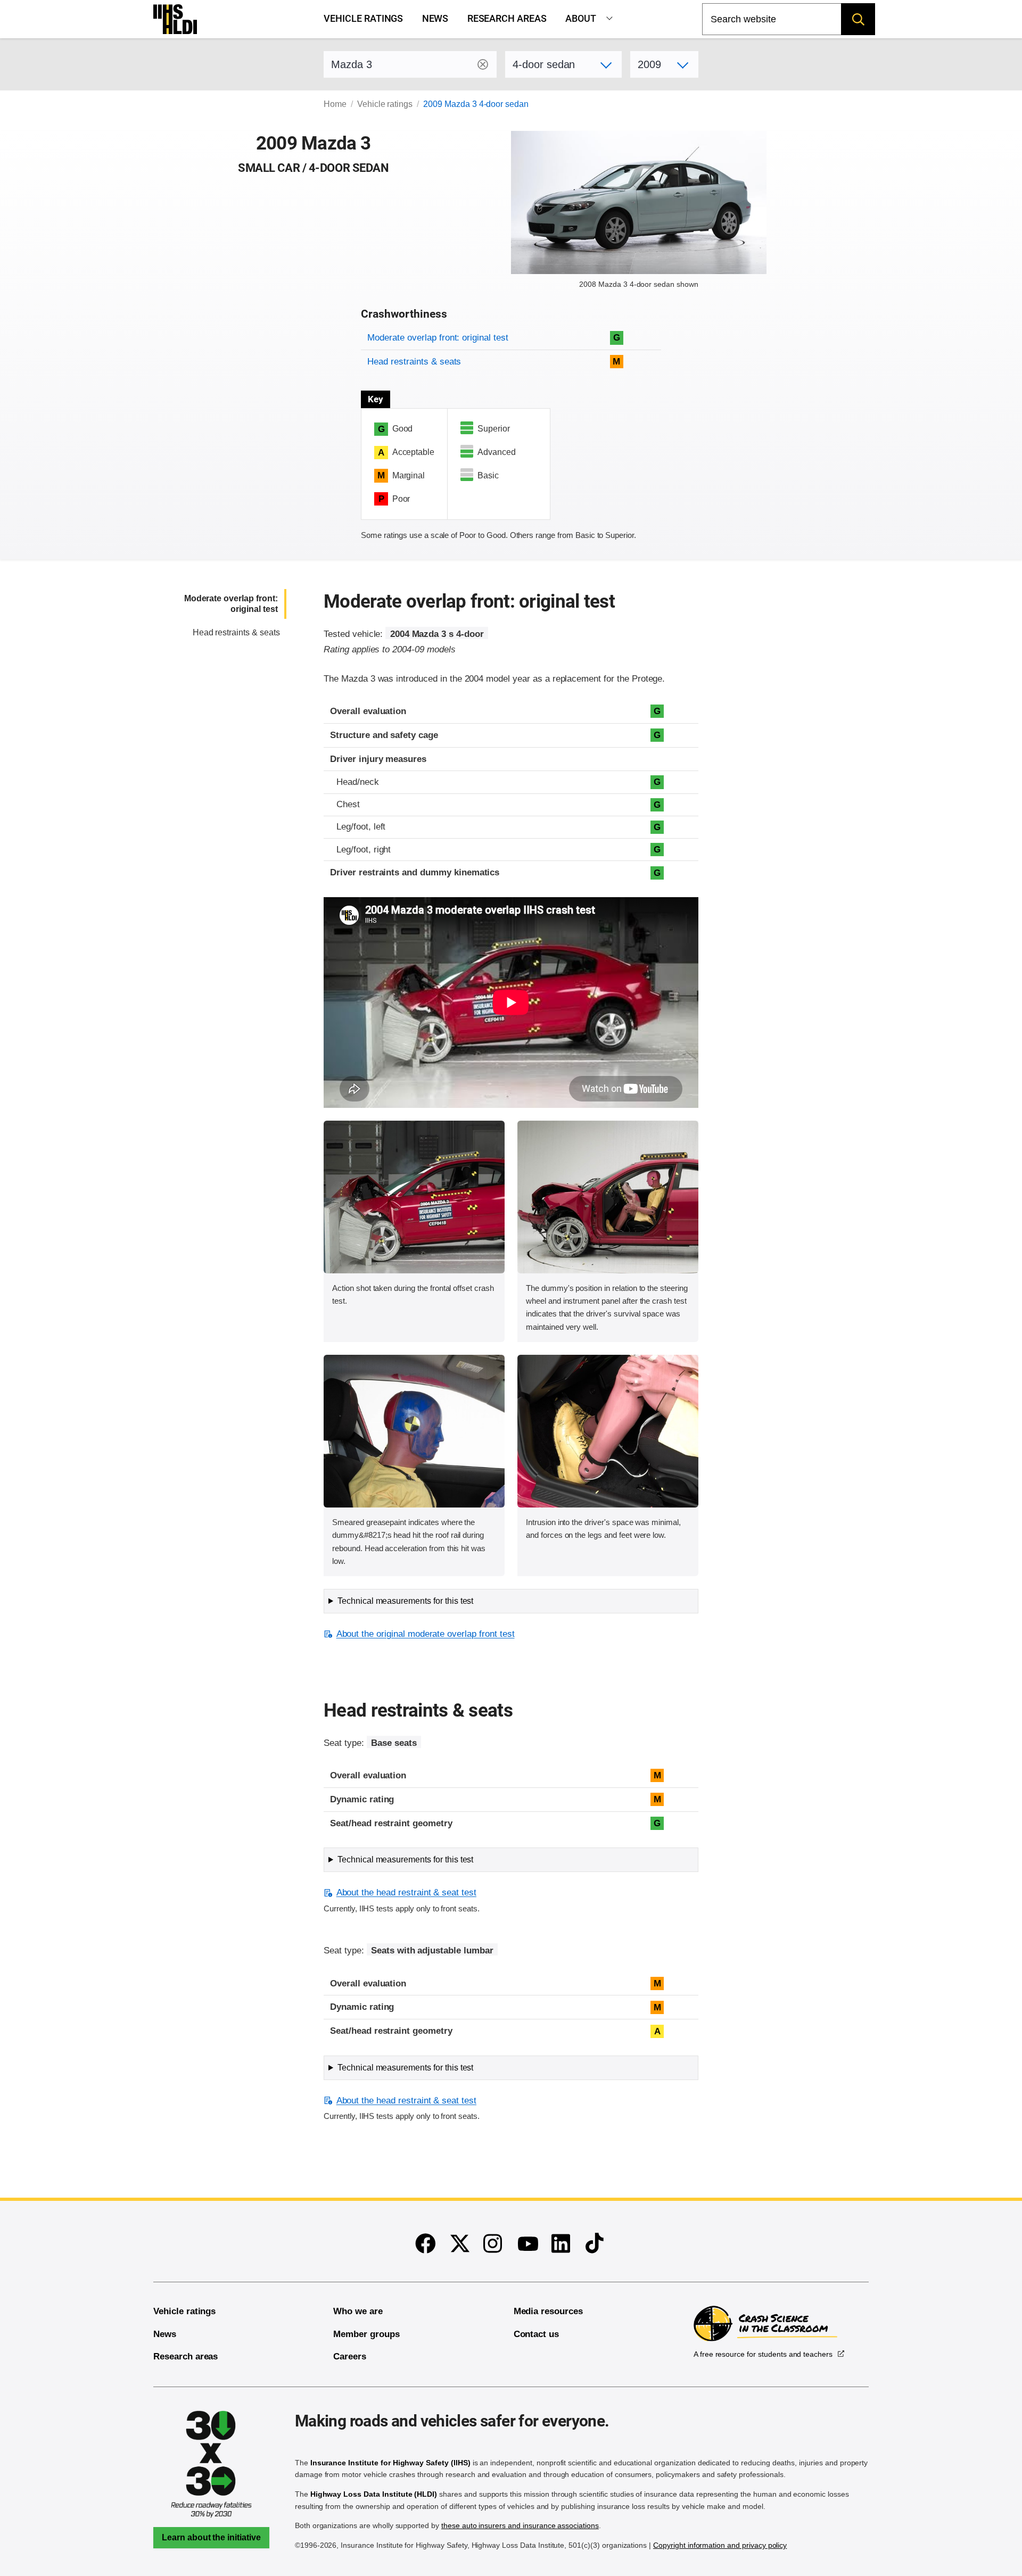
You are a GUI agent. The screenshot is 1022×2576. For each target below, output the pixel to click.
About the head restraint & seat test (406, 1892)
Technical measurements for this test (405, 1601)
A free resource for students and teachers (763, 2354)
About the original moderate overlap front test (425, 1634)
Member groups (366, 2334)
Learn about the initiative (211, 2537)
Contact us (537, 2334)
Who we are (358, 2311)
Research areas (507, 19)
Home (335, 104)
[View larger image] (414, 1197)
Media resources (548, 2311)
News (435, 19)
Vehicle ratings (363, 19)
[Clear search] (483, 64)
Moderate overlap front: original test (438, 338)
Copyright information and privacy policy (720, 2545)
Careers (350, 2356)
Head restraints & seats (414, 362)
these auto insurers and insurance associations (520, 2525)
